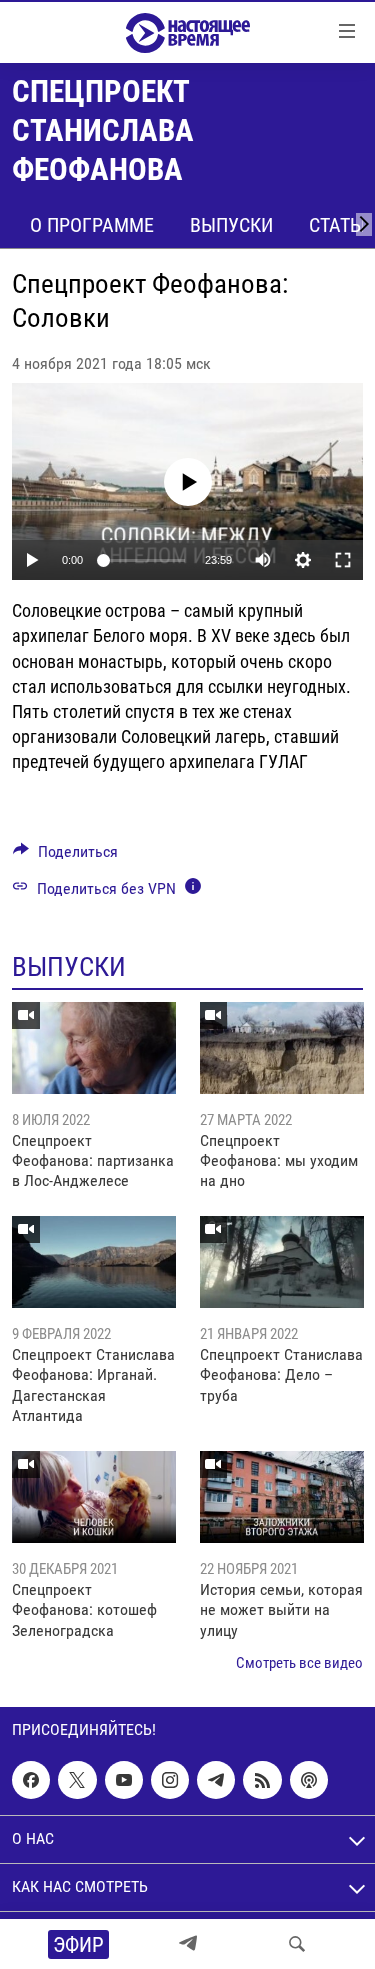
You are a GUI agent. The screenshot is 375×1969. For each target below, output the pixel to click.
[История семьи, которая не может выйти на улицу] (282, 1497)
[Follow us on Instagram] (170, 1780)
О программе (92, 225)
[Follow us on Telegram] (216, 1780)
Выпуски (231, 225)
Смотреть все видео (299, 1663)
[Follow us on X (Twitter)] (77, 1780)
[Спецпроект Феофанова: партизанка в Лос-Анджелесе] (94, 1048)
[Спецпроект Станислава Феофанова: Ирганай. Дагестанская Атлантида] (94, 1262)
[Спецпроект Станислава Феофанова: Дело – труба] (282, 1262)
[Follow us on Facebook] (31, 1780)
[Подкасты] (309, 1780)
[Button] (65, 856)
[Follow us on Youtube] (124, 1780)
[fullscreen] (343, 560)
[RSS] (262, 1780)
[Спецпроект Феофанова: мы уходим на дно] (282, 1048)
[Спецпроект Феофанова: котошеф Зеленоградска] (94, 1497)
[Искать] (297, 1944)
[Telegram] (188, 1944)
